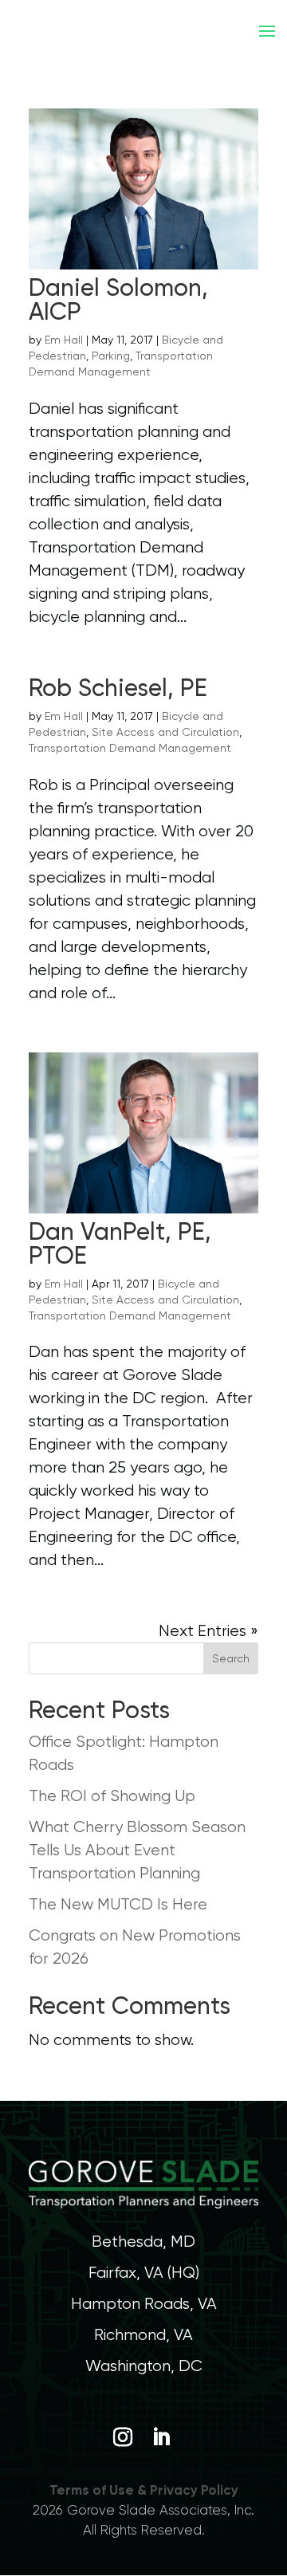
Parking (111, 356)
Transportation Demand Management (130, 748)
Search (231, 1658)
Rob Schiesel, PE (118, 688)
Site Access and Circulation (165, 732)
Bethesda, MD (143, 2242)
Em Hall (64, 340)
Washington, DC (144, 2366)
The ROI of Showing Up (112, 1796)
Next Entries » (208, 1631)
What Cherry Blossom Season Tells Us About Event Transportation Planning (137, 1850)
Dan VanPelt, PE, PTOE (120, 1243)
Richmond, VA (143, 2335)
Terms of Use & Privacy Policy (144, 2490)
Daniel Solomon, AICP (118, 299)
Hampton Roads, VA (144, 2304)
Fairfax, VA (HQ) (144, 2273)
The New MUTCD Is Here (118, 1904)
